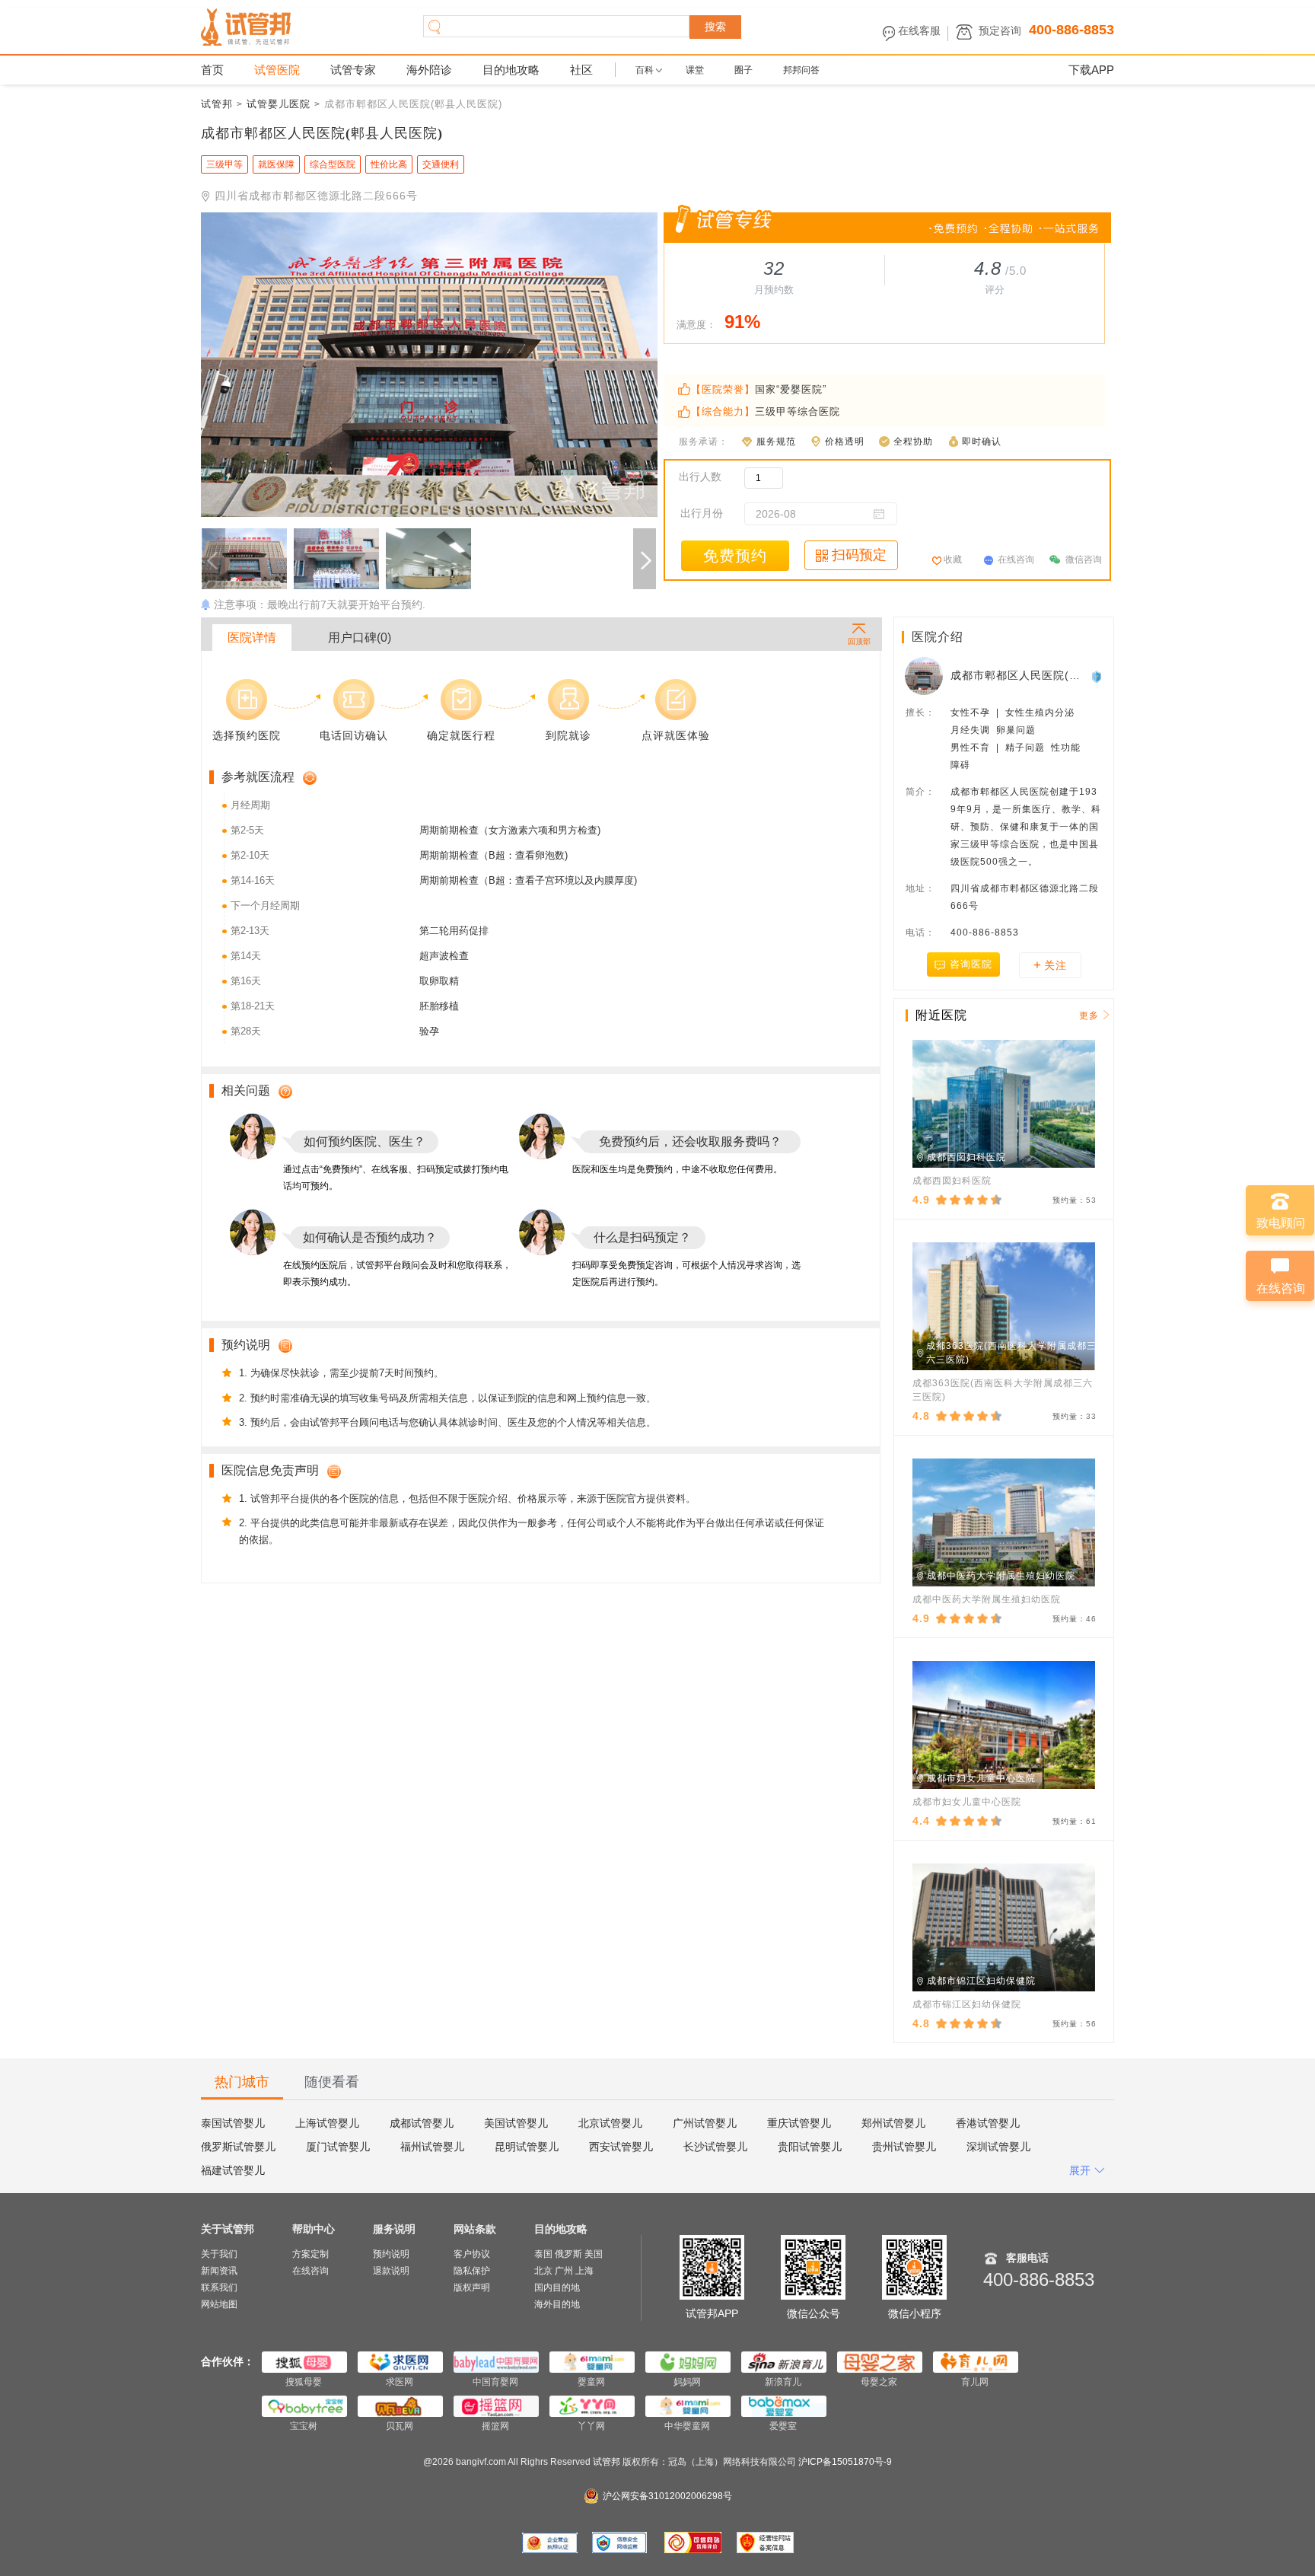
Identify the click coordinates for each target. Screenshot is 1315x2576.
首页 (212, 70)
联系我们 (219, 2287)
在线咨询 (1016, 560)
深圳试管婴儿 (998, 2147)
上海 (584, 2271)
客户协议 (472, 2254)
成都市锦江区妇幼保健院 (967, 2004)
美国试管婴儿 (516, 2123)
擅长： (920, 713)
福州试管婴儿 (432, 2147)
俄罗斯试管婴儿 (238, 2147)
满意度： (696, 325)
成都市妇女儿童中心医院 (967, 1802)
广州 (564, 2271)
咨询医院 (971, 964)
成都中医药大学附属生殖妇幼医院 (987, 1599)
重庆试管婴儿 (799, 2123)
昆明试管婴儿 (527, 2147)
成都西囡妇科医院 (952, 1181)
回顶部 (859, 641)
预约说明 (391, 2254)
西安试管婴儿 (621, 2147)
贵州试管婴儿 (904, 2147)
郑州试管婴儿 (893, 2123)
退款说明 (391, 2271)
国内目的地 (557, 2287)
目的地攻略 (511, 70)
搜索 (715, 27)
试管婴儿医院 (279, 104)
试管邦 (217, 104)
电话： (920, 933)
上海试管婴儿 (327, 2123)
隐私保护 (472, 2271)
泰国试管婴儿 (233, 2123)
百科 (645, 70)
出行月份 (702, 513)
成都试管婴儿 (422, 2123)
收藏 (953, 560)
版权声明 (472, 2287)
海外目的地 (557, 2304)
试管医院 (277, 70)
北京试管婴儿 (610, 2123)
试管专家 (353, 70)
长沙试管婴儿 (715, 2147)
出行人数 (700, 477)
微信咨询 (1084, 560)
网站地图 (219, 2304)
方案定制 (310, 2254)
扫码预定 (859, 555)
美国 (594, 2254)
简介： (920, 792)
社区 (581, 70)
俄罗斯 (568, 2254)
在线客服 (919, 30)
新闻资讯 (219, 2271)
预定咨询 (1000, 30)
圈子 (743, 70)
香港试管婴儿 (988, 2123)
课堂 (695, 70)
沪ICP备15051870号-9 (845, 2462)
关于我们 (219, 2254)
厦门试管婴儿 (338, 2147)
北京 (543, 2271)
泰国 (543, 2254)
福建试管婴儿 (233, 2170)
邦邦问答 (801, 70)
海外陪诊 (429, 70)
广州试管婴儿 (705, 2123)
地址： (920, 888)
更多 (1089, 1015)
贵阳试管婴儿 (810, 2147)
